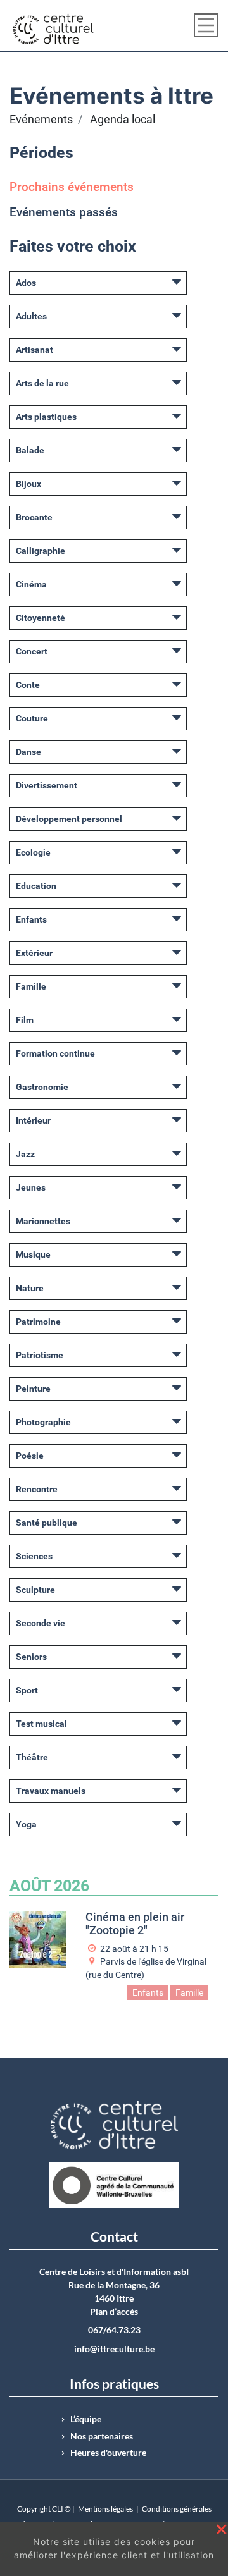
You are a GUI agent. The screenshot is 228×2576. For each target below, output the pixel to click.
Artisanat (35, 350)
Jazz (25, 1154)
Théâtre (32, 1757)
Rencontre (37, 1489)
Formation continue (55, 1053)
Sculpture (35, 1590)
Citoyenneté (41, 618)
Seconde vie (41, 1623)
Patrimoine (38, 1322)
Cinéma (31, 584)
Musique (33, 1254)
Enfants (31, 919)
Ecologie (33, 852)
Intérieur (33, 1120)
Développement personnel (69, 819)
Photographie (43, 1422)
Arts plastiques (46, 417)
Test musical (41, 1724)
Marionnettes (43, 1221)
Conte (28, 685)
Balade (30, 450)
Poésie (30, 1456)
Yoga (26, 1824)
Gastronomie (42, 1087)
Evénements (41, 120)
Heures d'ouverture (108, 2453)
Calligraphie (41, 551)
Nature (30, 1288)
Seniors (31, 1657)
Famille (31, 986)
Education (36, 886)
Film (25, 1020)
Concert (32, 651)
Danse (28, 752)
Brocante (34, 517)
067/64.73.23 (114, 2330)
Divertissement (47, 785)
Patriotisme (40, 1355)
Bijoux (28, 484)
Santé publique (47, 1523)
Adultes (31, 316)
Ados (26, 283)
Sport (27, 1690)
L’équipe (86, 2419)
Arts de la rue (42, 383)
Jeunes (31, 1187)
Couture (32, 718)
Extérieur (34, 953)
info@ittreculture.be (114, 2349)
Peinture (33, 1389)
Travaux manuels (51, 1791)
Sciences (34, 1556)
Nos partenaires (102, 2436)
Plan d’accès (114, 2312)
